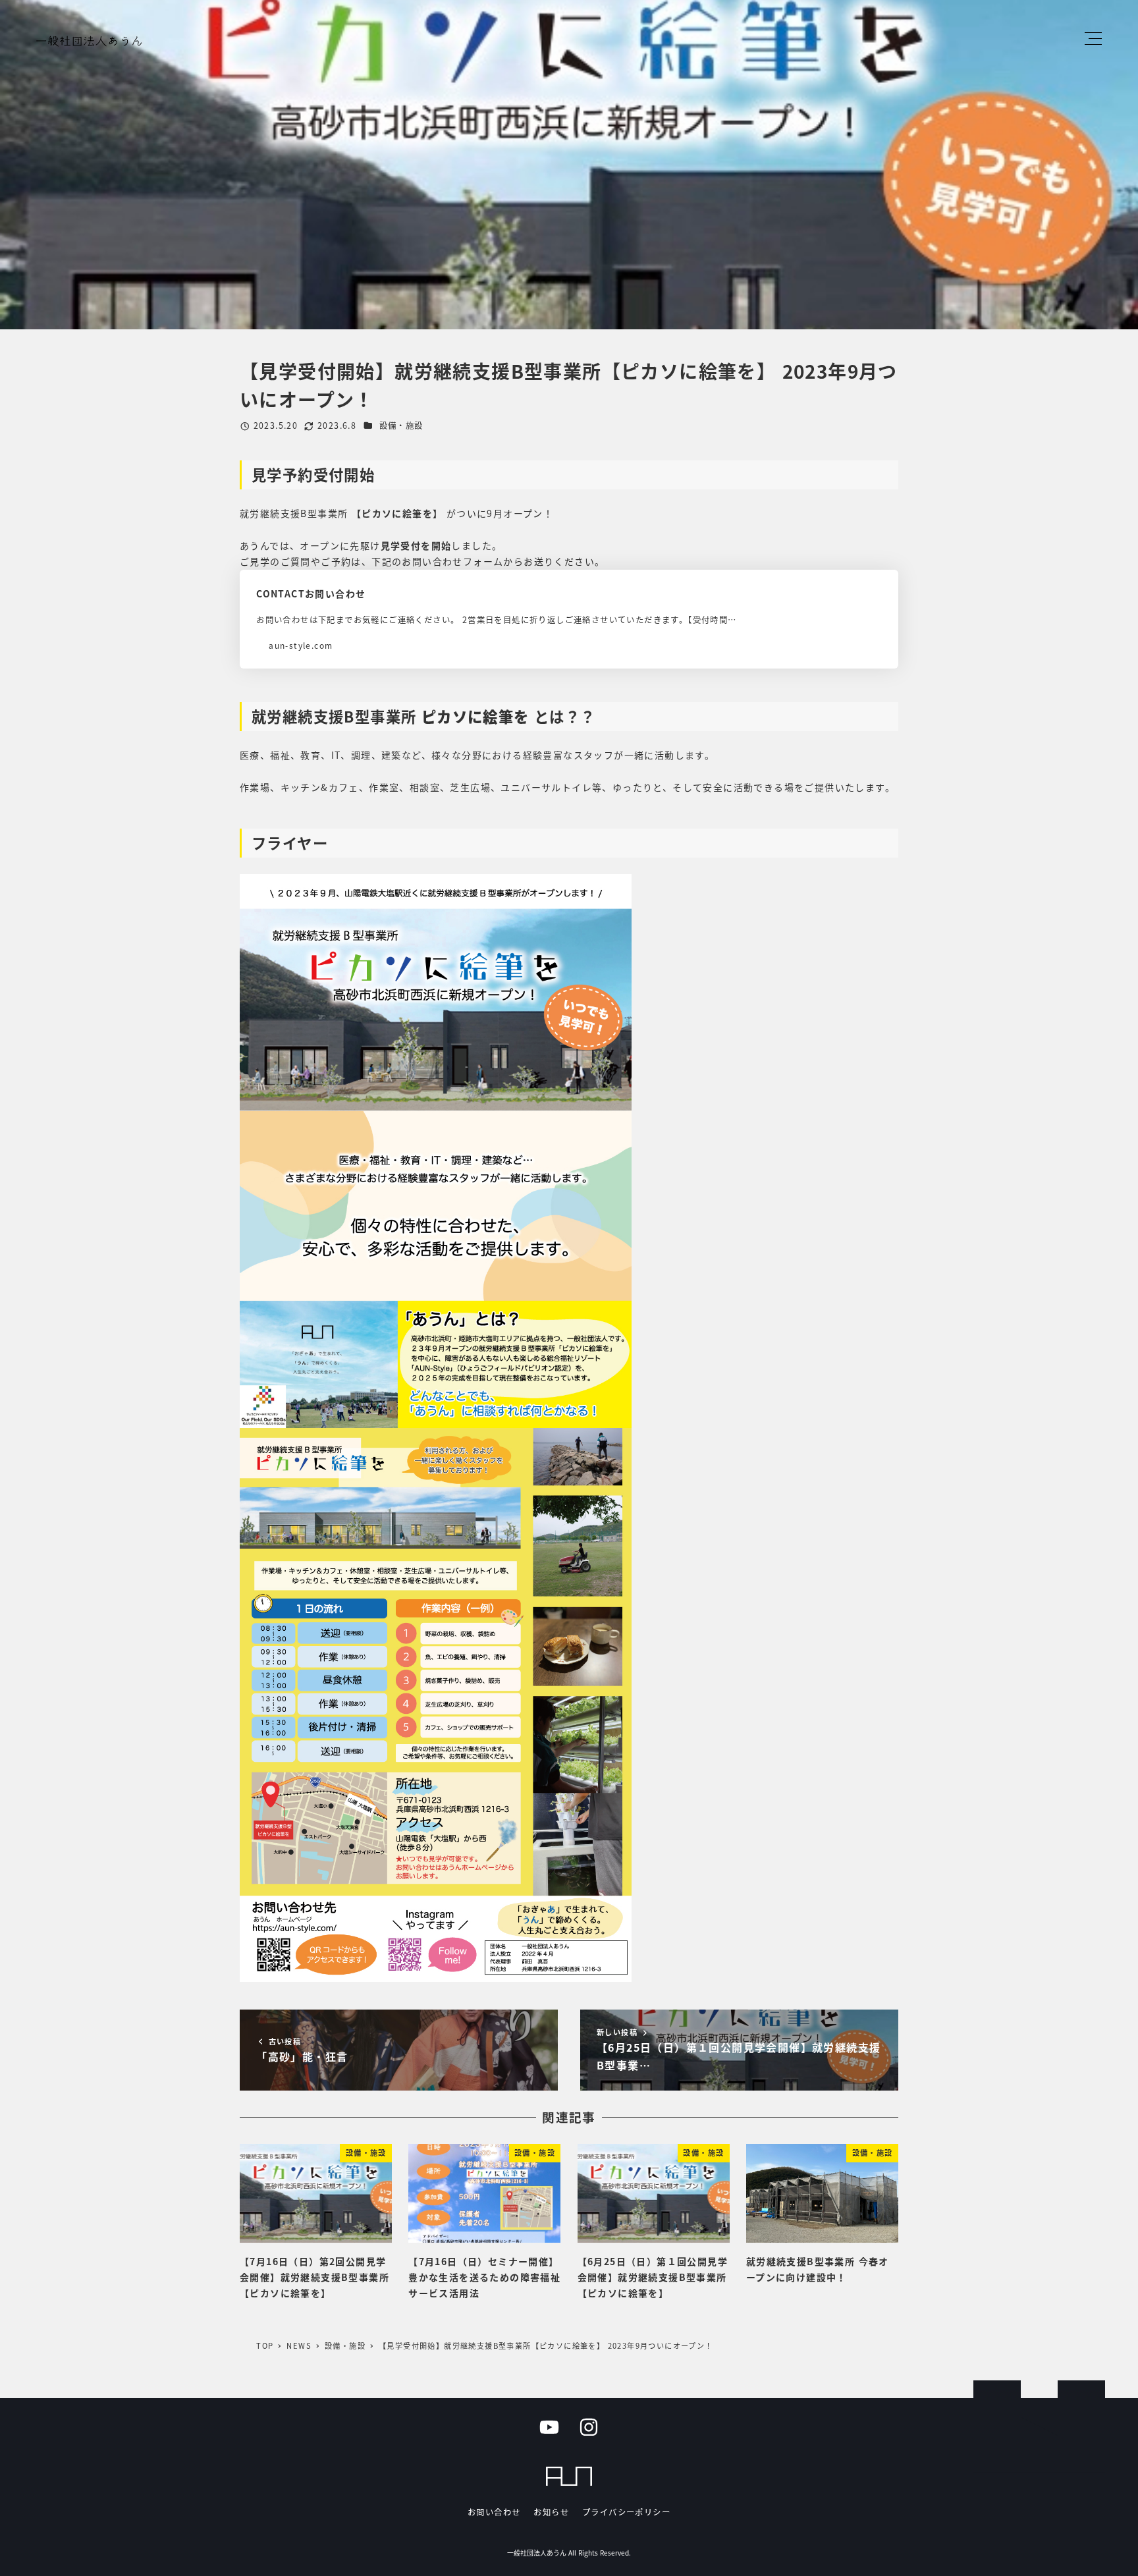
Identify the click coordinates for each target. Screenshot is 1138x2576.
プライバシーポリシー (626, 2512)
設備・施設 (401, 425)
